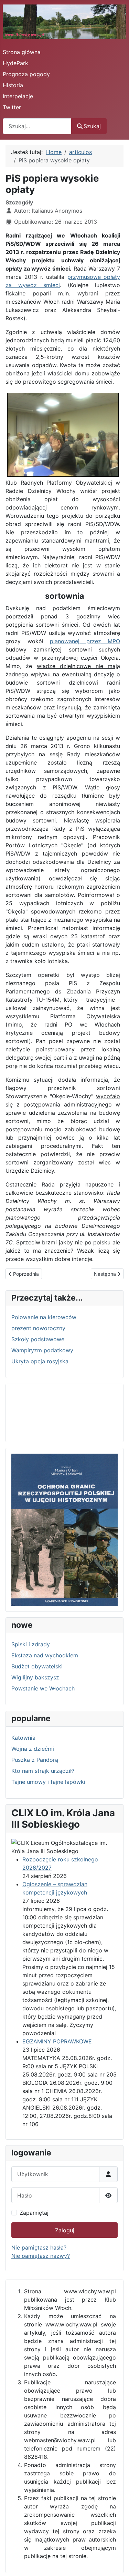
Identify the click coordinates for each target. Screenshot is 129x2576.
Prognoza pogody (26, 74)
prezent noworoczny (38, 1328)
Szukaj (92, 126)
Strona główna (22, 52)
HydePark (15, 63)
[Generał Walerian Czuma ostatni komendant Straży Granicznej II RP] (64, 1529)
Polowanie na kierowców (44, 1317)
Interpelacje (18, 96)
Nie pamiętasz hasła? (39, 2247)
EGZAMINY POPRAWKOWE (57, 2041)
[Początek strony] (117, 2563)
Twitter (12, 107)
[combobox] (37, 126)
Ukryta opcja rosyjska (40, 1361)
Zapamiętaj (34, 2213)
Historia (13, 85)
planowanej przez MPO (85, 641)
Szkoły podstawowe (38, 1339)
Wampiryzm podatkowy (42, 1350)
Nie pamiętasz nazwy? (41, 2256)
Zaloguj (65, 2230)
